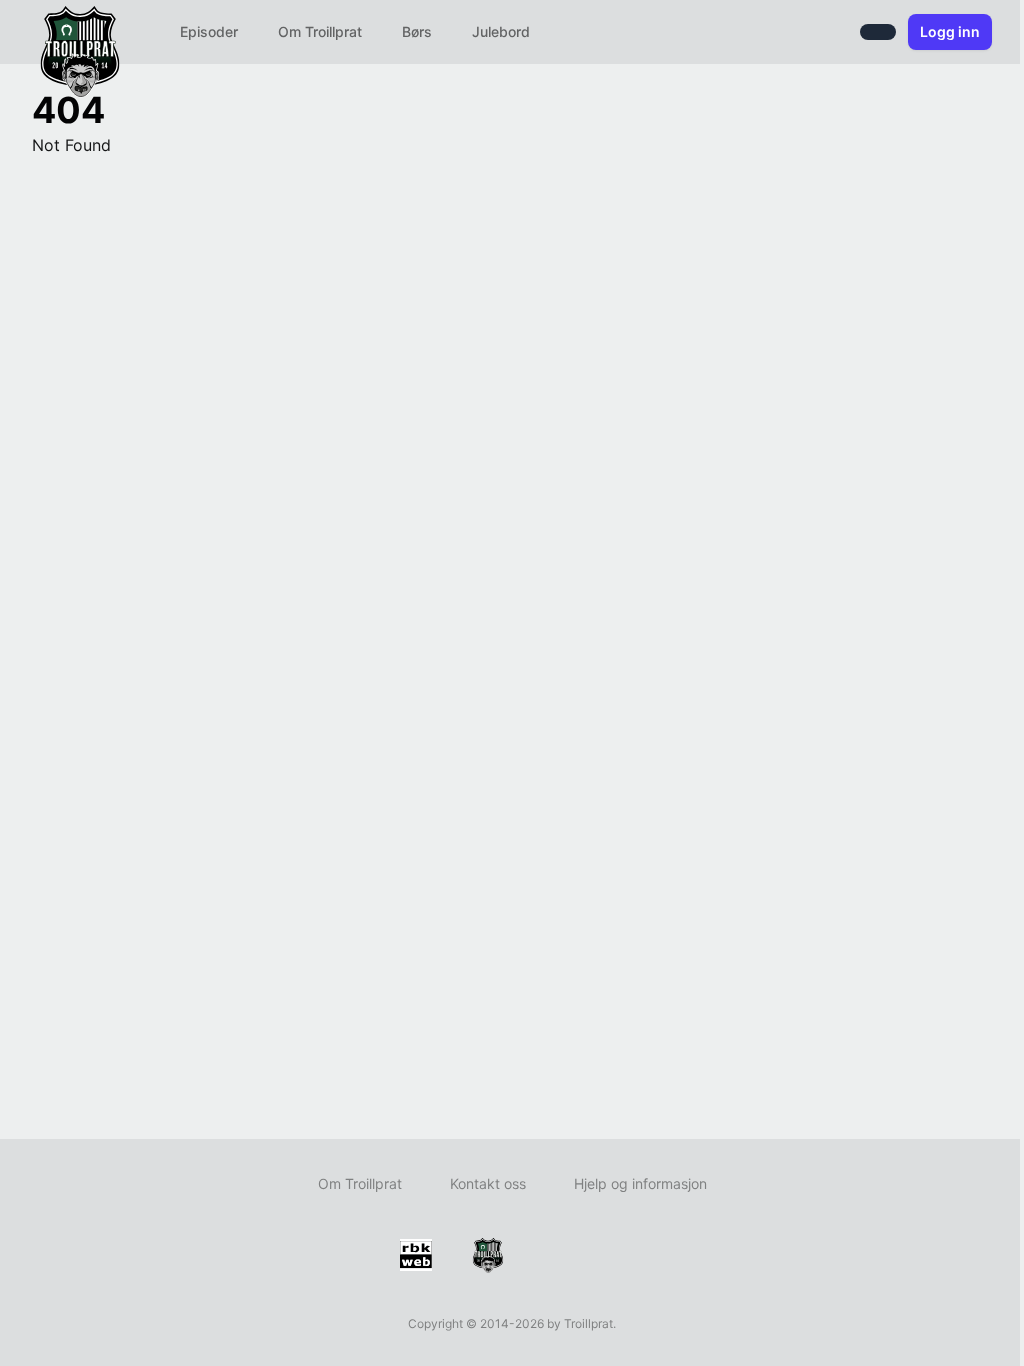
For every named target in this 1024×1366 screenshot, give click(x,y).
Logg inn (950, 31)
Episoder (209, 31)
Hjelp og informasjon (640, 1183)
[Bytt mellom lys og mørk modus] (878, 32)
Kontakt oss (488, 1183)
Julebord (501, 31)
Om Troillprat (320, 31)
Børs (417, 31)
